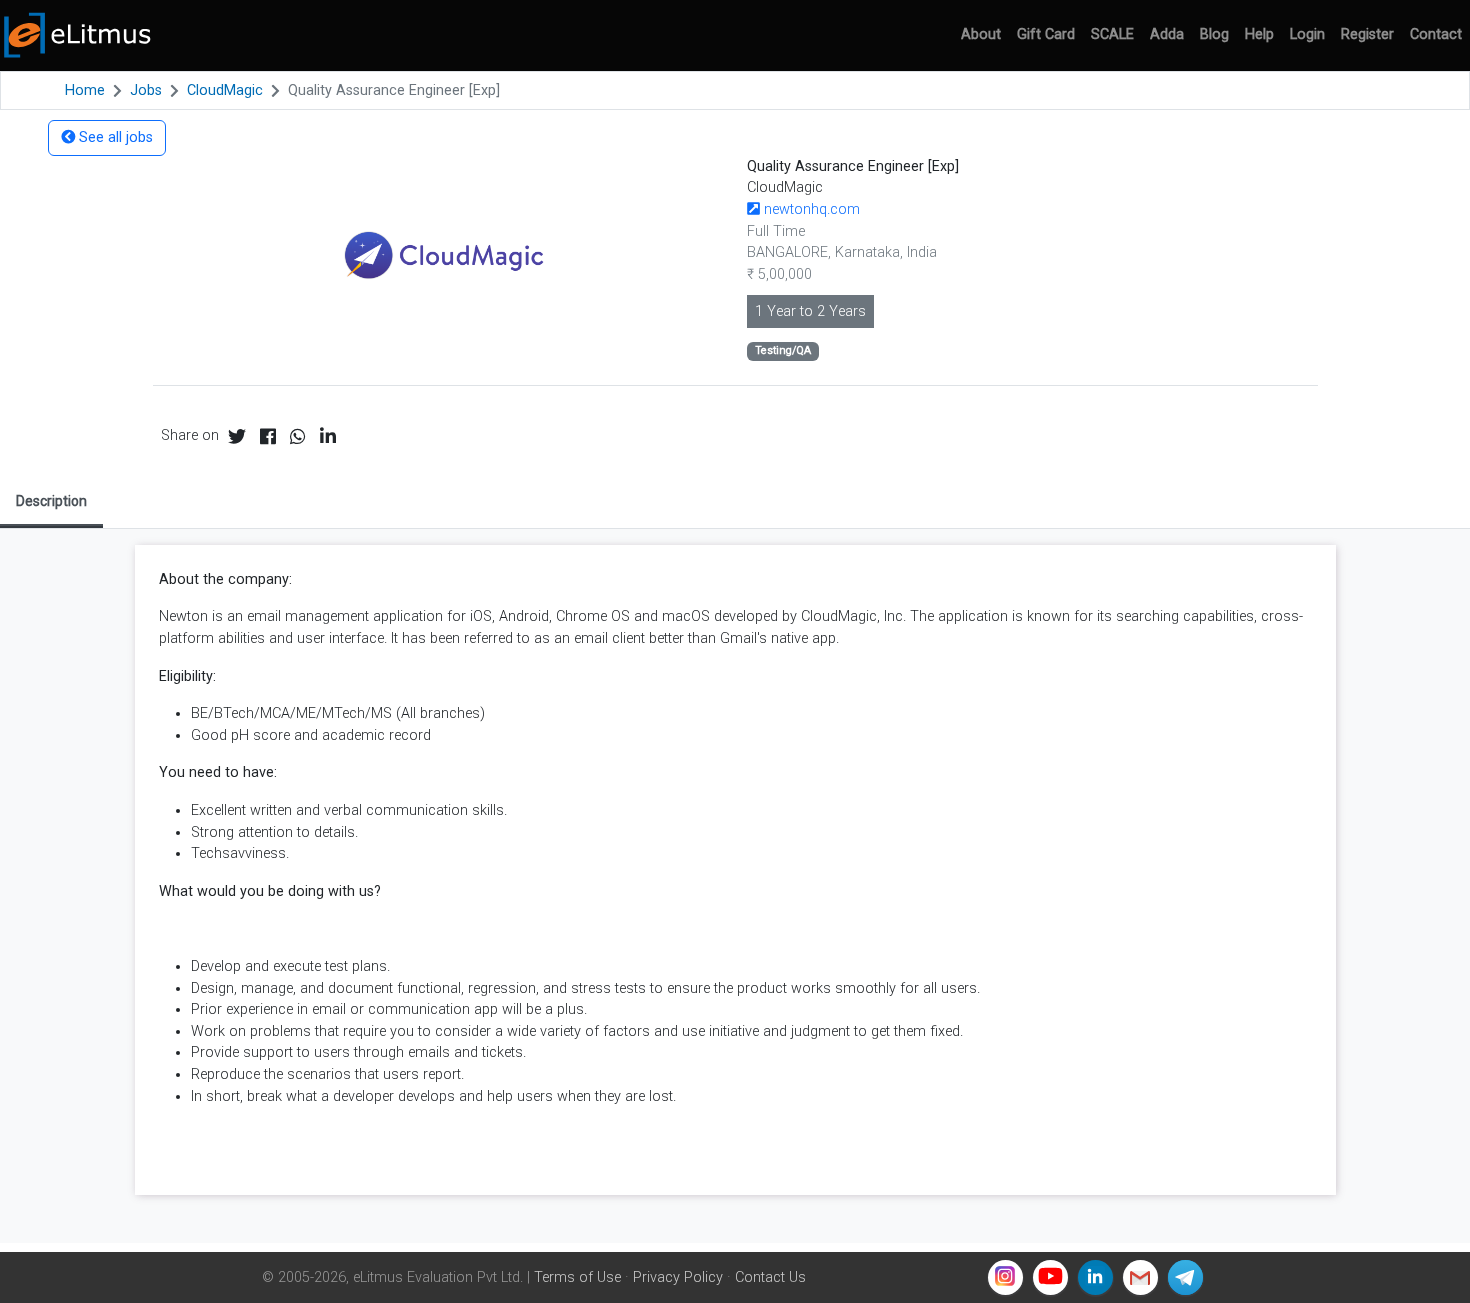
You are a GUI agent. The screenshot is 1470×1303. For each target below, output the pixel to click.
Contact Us (770, 1277)
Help (1259, 34)
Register (1367, 34)
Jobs (146, 90)
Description (51, 501)
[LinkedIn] (1095, 1277)
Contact (1436, 34)
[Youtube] (1050, 1277)
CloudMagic (225, 90)
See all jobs (114, 137)
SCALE (1112, 34)
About (981, 34)
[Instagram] (1005, 1277)
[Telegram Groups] (1185, 1277)
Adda (1167, 34)
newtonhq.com (810, 209)
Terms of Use (577, 1277)
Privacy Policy (678, 1277)
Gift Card (1046, 34)
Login (1307, 34)
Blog (1214, 34)
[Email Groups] (1140, 1277)
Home (85, 90)
